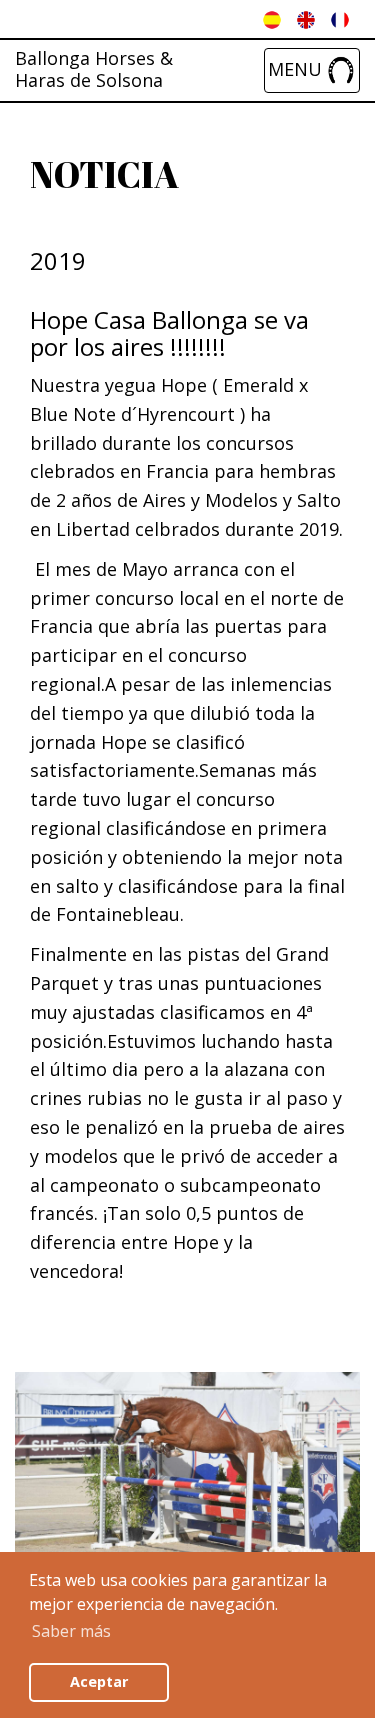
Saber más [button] (71, 1631)
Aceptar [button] (99, 1681)
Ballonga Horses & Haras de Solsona (94, 57)
